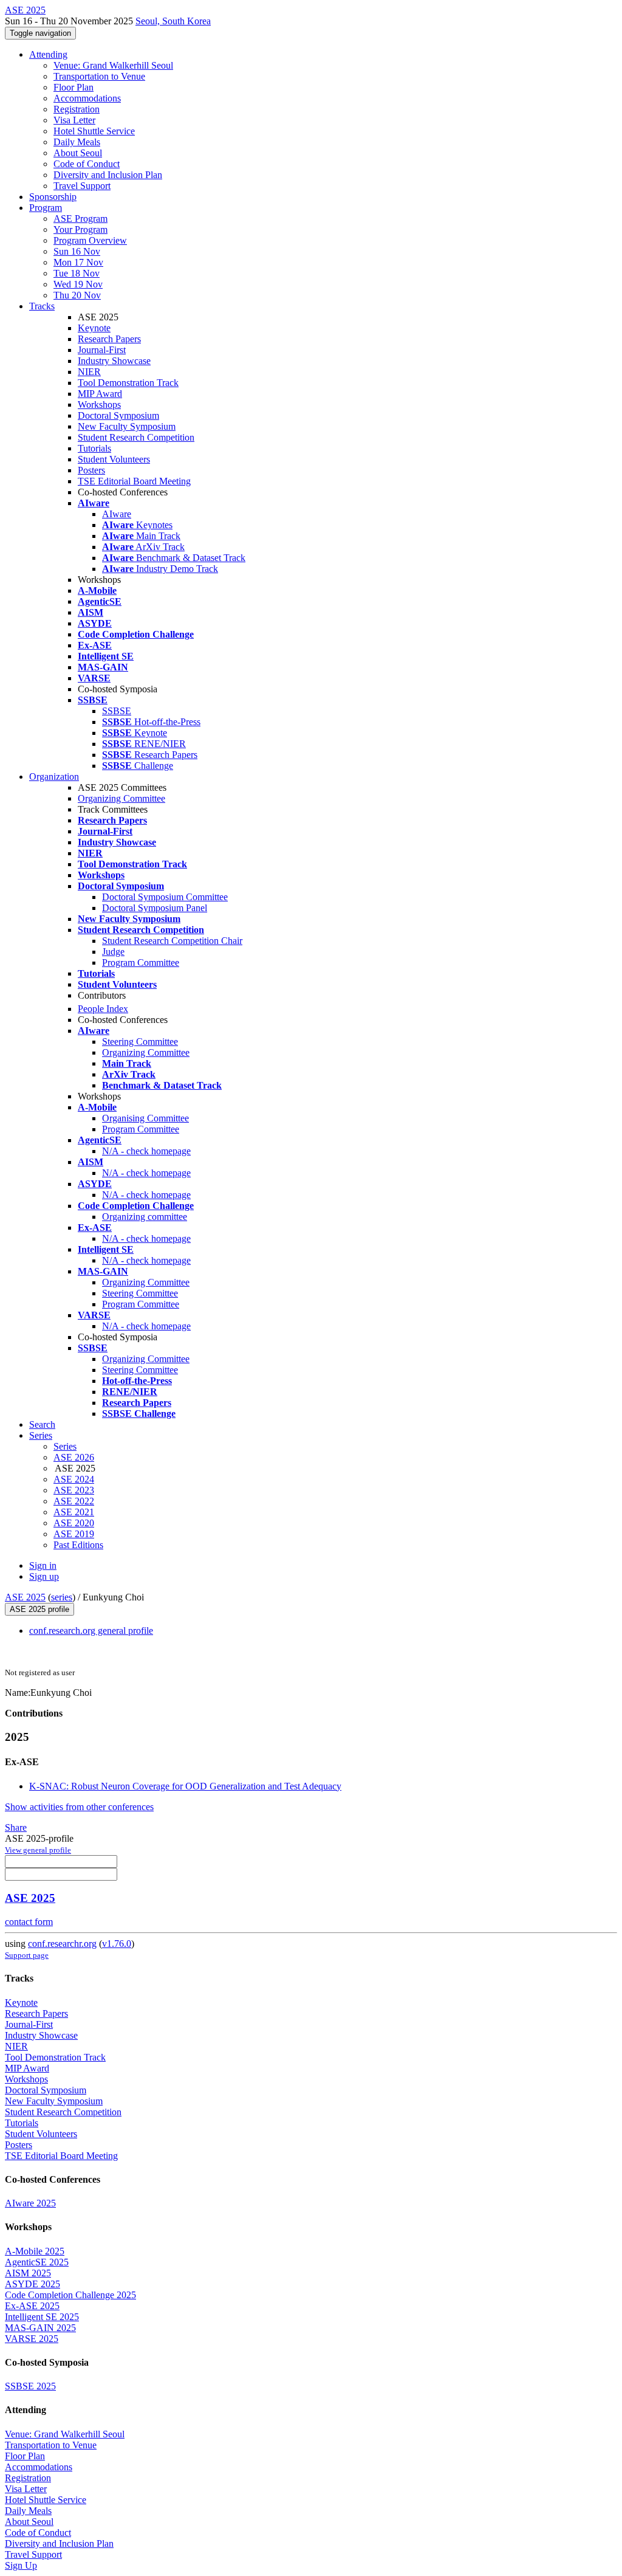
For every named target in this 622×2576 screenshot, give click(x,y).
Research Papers (109, 339)
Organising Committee (145, 1118)
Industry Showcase (114, 361)
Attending (48, 54)
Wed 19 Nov (78, 284)
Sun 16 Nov (77, 251)
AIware (117, 514)
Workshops (99, 405)
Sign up (44, 1576)
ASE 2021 (74, 1512)
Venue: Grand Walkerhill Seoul (113, 65)
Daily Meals (77, 142)
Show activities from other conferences (79, 1807)
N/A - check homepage (146, 1151)
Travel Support (82, 186)
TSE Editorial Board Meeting (134, 481)
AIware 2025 (30, 2203)
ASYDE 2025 (32, 2284)
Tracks (42, 306)
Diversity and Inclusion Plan (108, 175)
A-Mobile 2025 (35, 2251)
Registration (77, 109)
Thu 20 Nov (77, 295)
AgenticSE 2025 (37, 2262)
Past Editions (78, 1545)
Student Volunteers (114, 459)
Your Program (80, 229)
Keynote (94, 328)
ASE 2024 (74, 1479)
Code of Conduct (87, 164)
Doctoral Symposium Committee (165, 897)
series (62, 1597)
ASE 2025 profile (39, 1609)
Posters (91, 470)
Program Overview (90, 240)
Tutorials (94, 448)
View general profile (38, 1850)
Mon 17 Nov (78, 262)
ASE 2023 (74, 1490)
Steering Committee (140, 1042)
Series (65, 1446)
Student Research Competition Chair (172, 941)
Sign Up (21, 2565)
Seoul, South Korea (173, 21)
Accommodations (87, 98)
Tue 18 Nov (77, 273)
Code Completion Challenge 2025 (70, 2295)
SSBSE (117, 711)
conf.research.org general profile (91, 1631)
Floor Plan (73, 87)
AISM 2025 (28, 2273)
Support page (27, 1955)
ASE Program (80, 219)
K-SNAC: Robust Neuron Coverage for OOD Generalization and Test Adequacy (185, 1786)
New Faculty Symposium (127, 426)
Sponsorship (53, 197)
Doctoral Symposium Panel (155, 908)
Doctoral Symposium (118, 415)
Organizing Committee (121, 798)
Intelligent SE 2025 (42, 2317)
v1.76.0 (117, 1944)
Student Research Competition (136, 437)
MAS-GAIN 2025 (40, 2328)
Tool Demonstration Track (128, 383)
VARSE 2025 (32, 2339)
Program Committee (141, 963)
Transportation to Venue (99, 76)
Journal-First (102, 350)
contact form (29, 1922)
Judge (113, 952)
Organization (54, 777)
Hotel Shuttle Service (94, 131)
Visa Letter (74, 120)
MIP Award (100, 394)
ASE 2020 (74, 1523)
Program (46, 208)
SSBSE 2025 (30, 2386)
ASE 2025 (25, 1597)
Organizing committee (145, 1217)
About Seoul (78, 153)
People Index (103, 1009)
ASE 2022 (74, 1501)
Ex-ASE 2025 (32, 2306)
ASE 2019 (74, 1534)
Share (16, 1827)
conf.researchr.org (62, 1944)
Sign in (43, 1565)
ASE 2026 (74, 1457)
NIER (89, 372)
